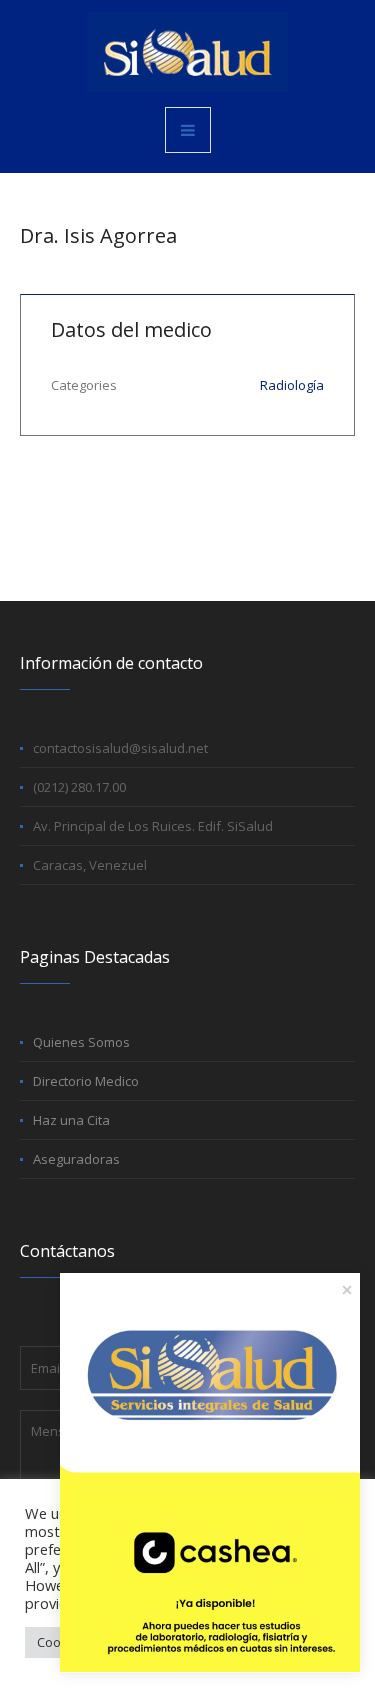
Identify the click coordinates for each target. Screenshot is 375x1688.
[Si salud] (188, 52)
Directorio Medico (86, 1081)
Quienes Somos (81, 1042)
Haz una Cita (71, 1120)
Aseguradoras (76, 1159)
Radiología (292, 385)
